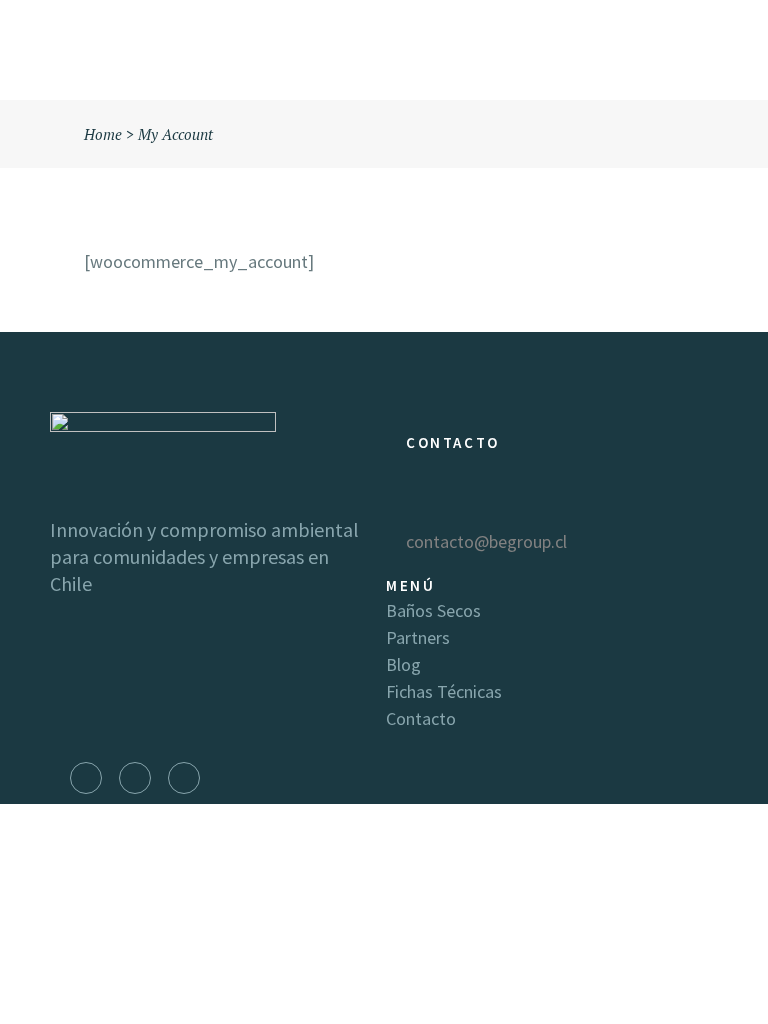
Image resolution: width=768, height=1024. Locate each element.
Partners (418, 637)
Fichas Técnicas (444, 691)
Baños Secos (433, 610)
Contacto (421, 718)
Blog (403, 664)
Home (103, 134)
